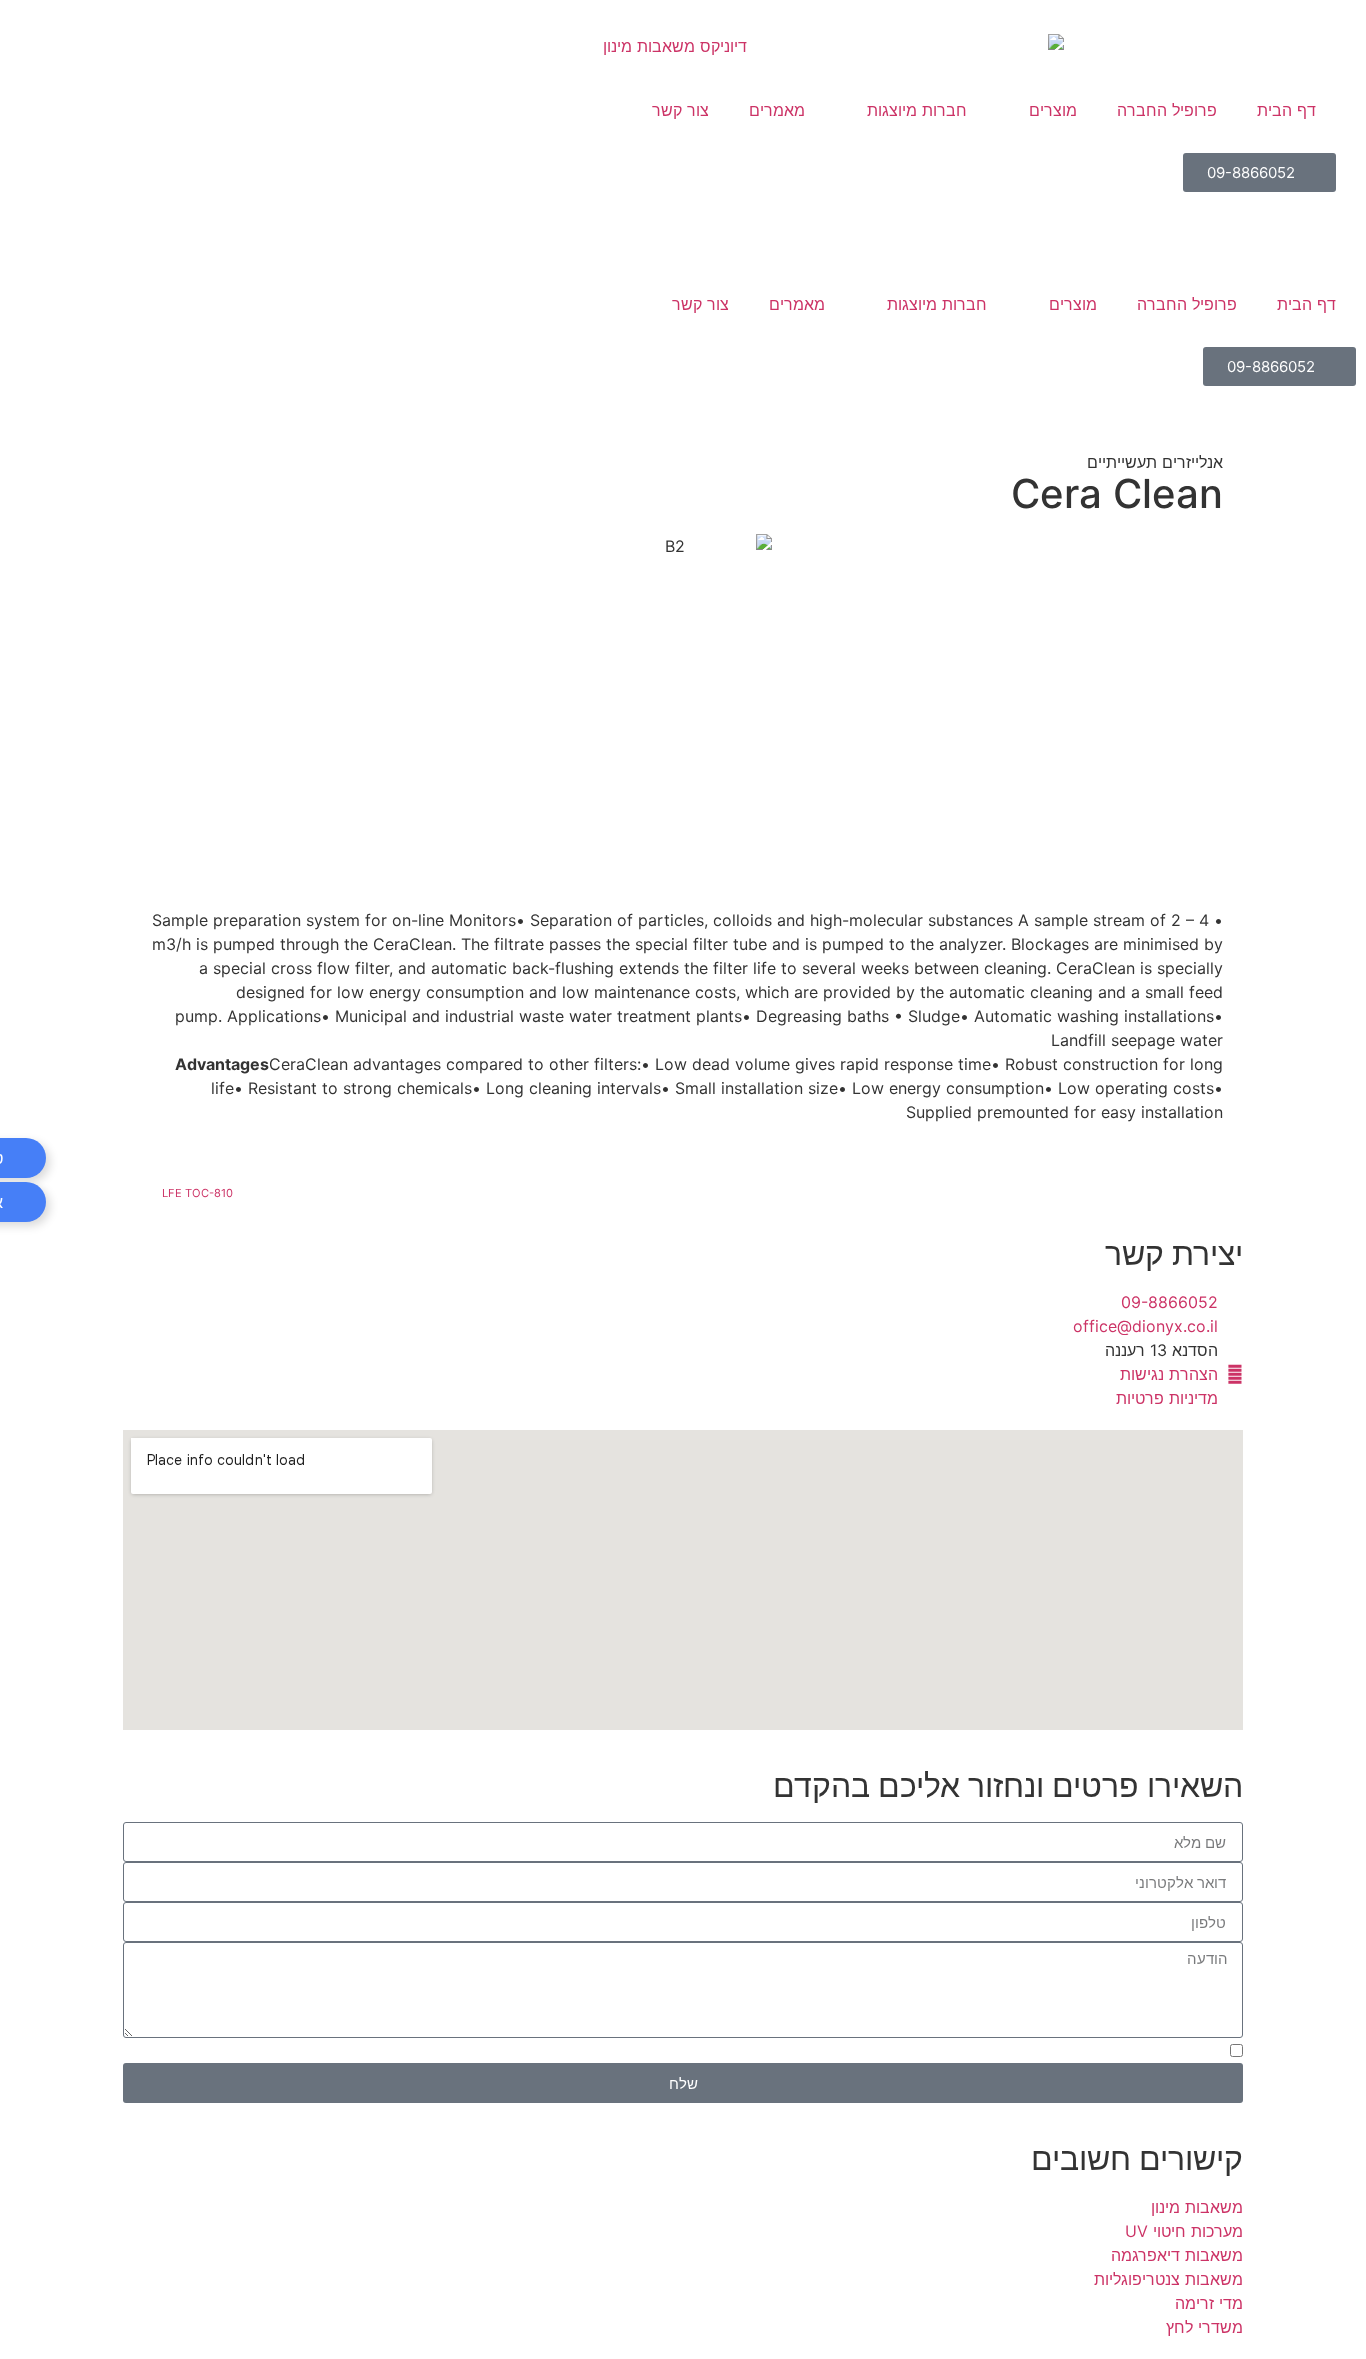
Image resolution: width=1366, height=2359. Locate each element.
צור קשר (700, 304)
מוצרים (1073, 304)
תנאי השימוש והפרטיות (586, 2053)
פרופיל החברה (1187, 304)
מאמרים (797, 304)
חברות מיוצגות (937, 304)
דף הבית (1306, 304)
